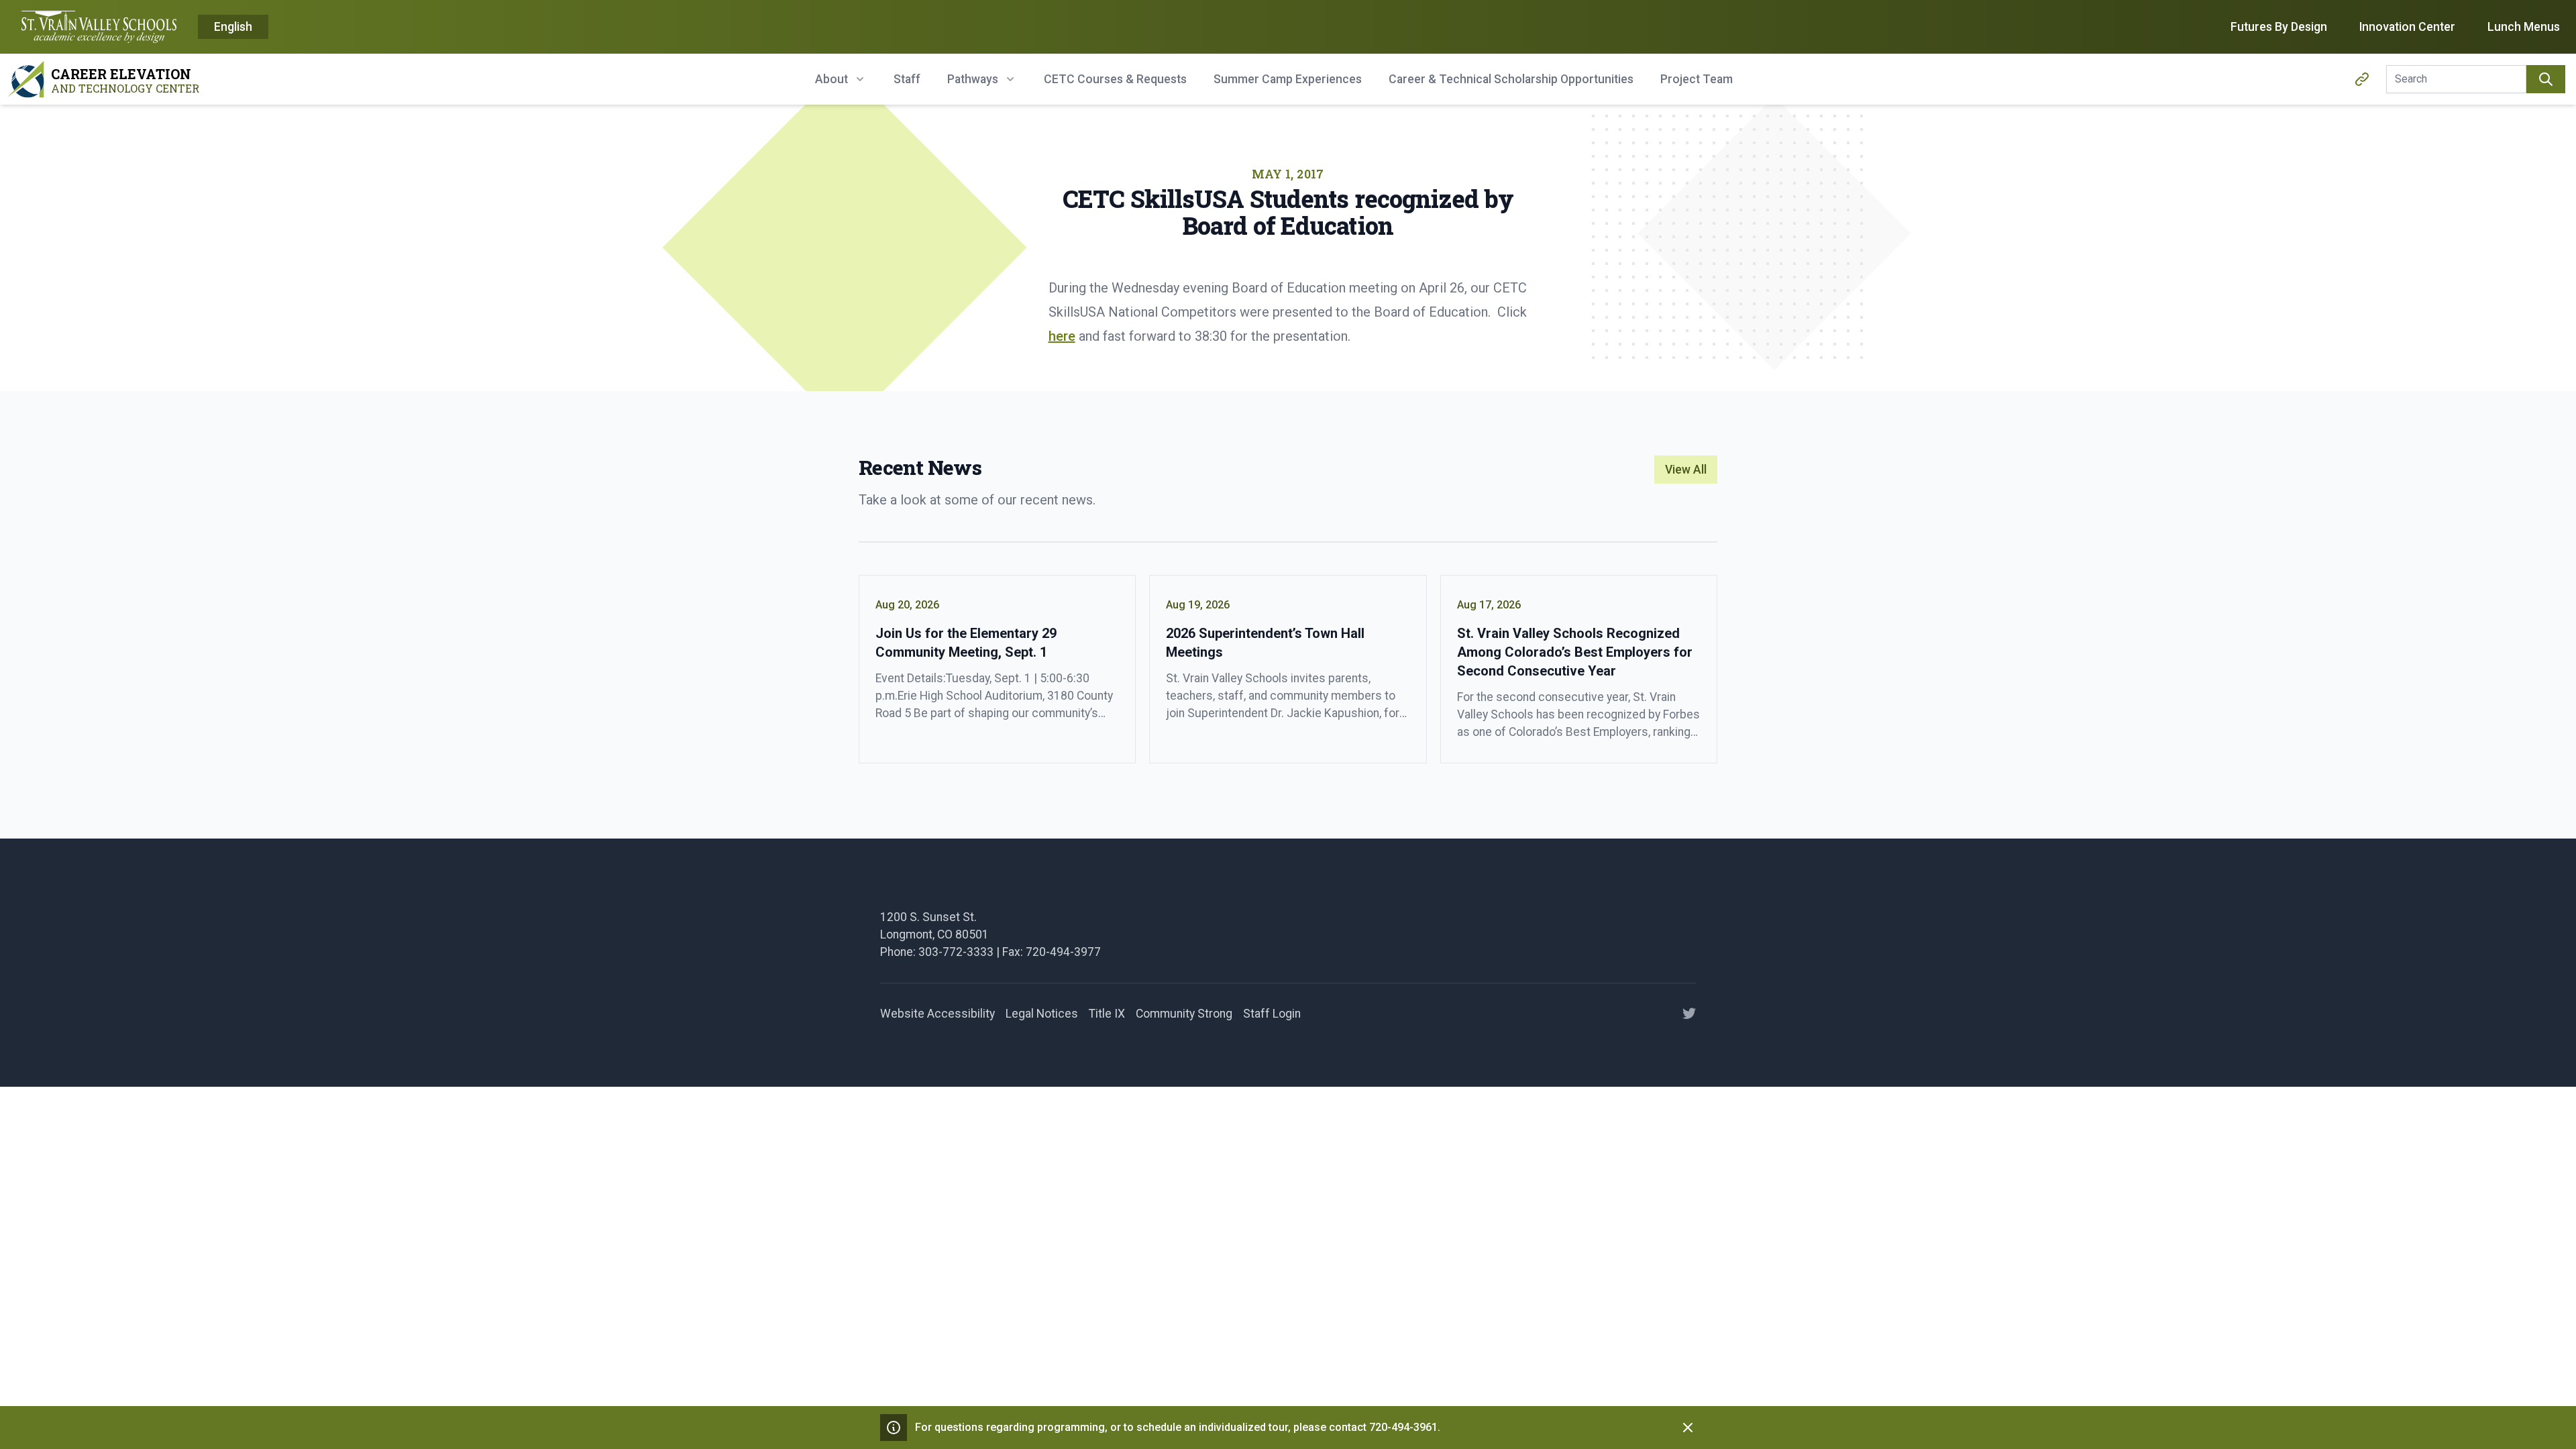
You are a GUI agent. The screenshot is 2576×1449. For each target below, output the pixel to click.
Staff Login (1272, 1014)
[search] (2546, 79)
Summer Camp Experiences (1288, 79)
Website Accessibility (937, 1014)
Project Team (1697, 79)
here (1062, 336)
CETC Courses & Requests (1115, 79)
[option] (233, 28)
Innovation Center (2407, 27)
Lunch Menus (2524, 27)
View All (1686, 470)
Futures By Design (2279, 27)
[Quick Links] (2362, 79)
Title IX (1107, 1014)
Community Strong (1184, 1014)
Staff (907, 79)
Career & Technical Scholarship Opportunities (1511, 79)
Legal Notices (1042, 1014)
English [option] (233, 27)
